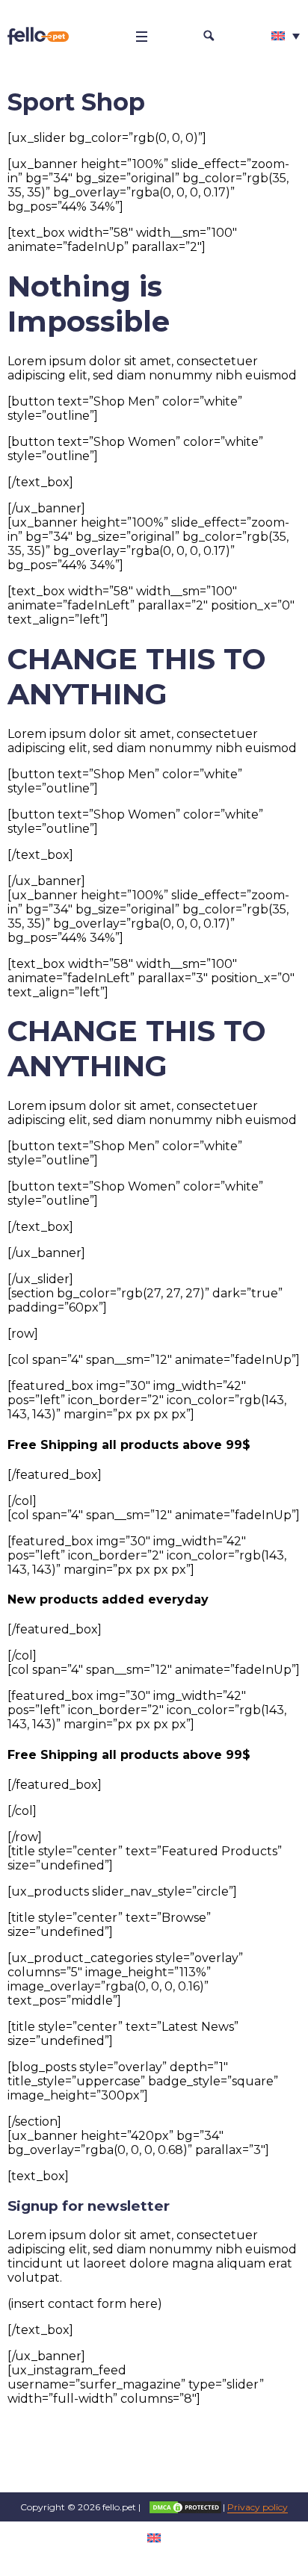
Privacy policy (258, 2507)
